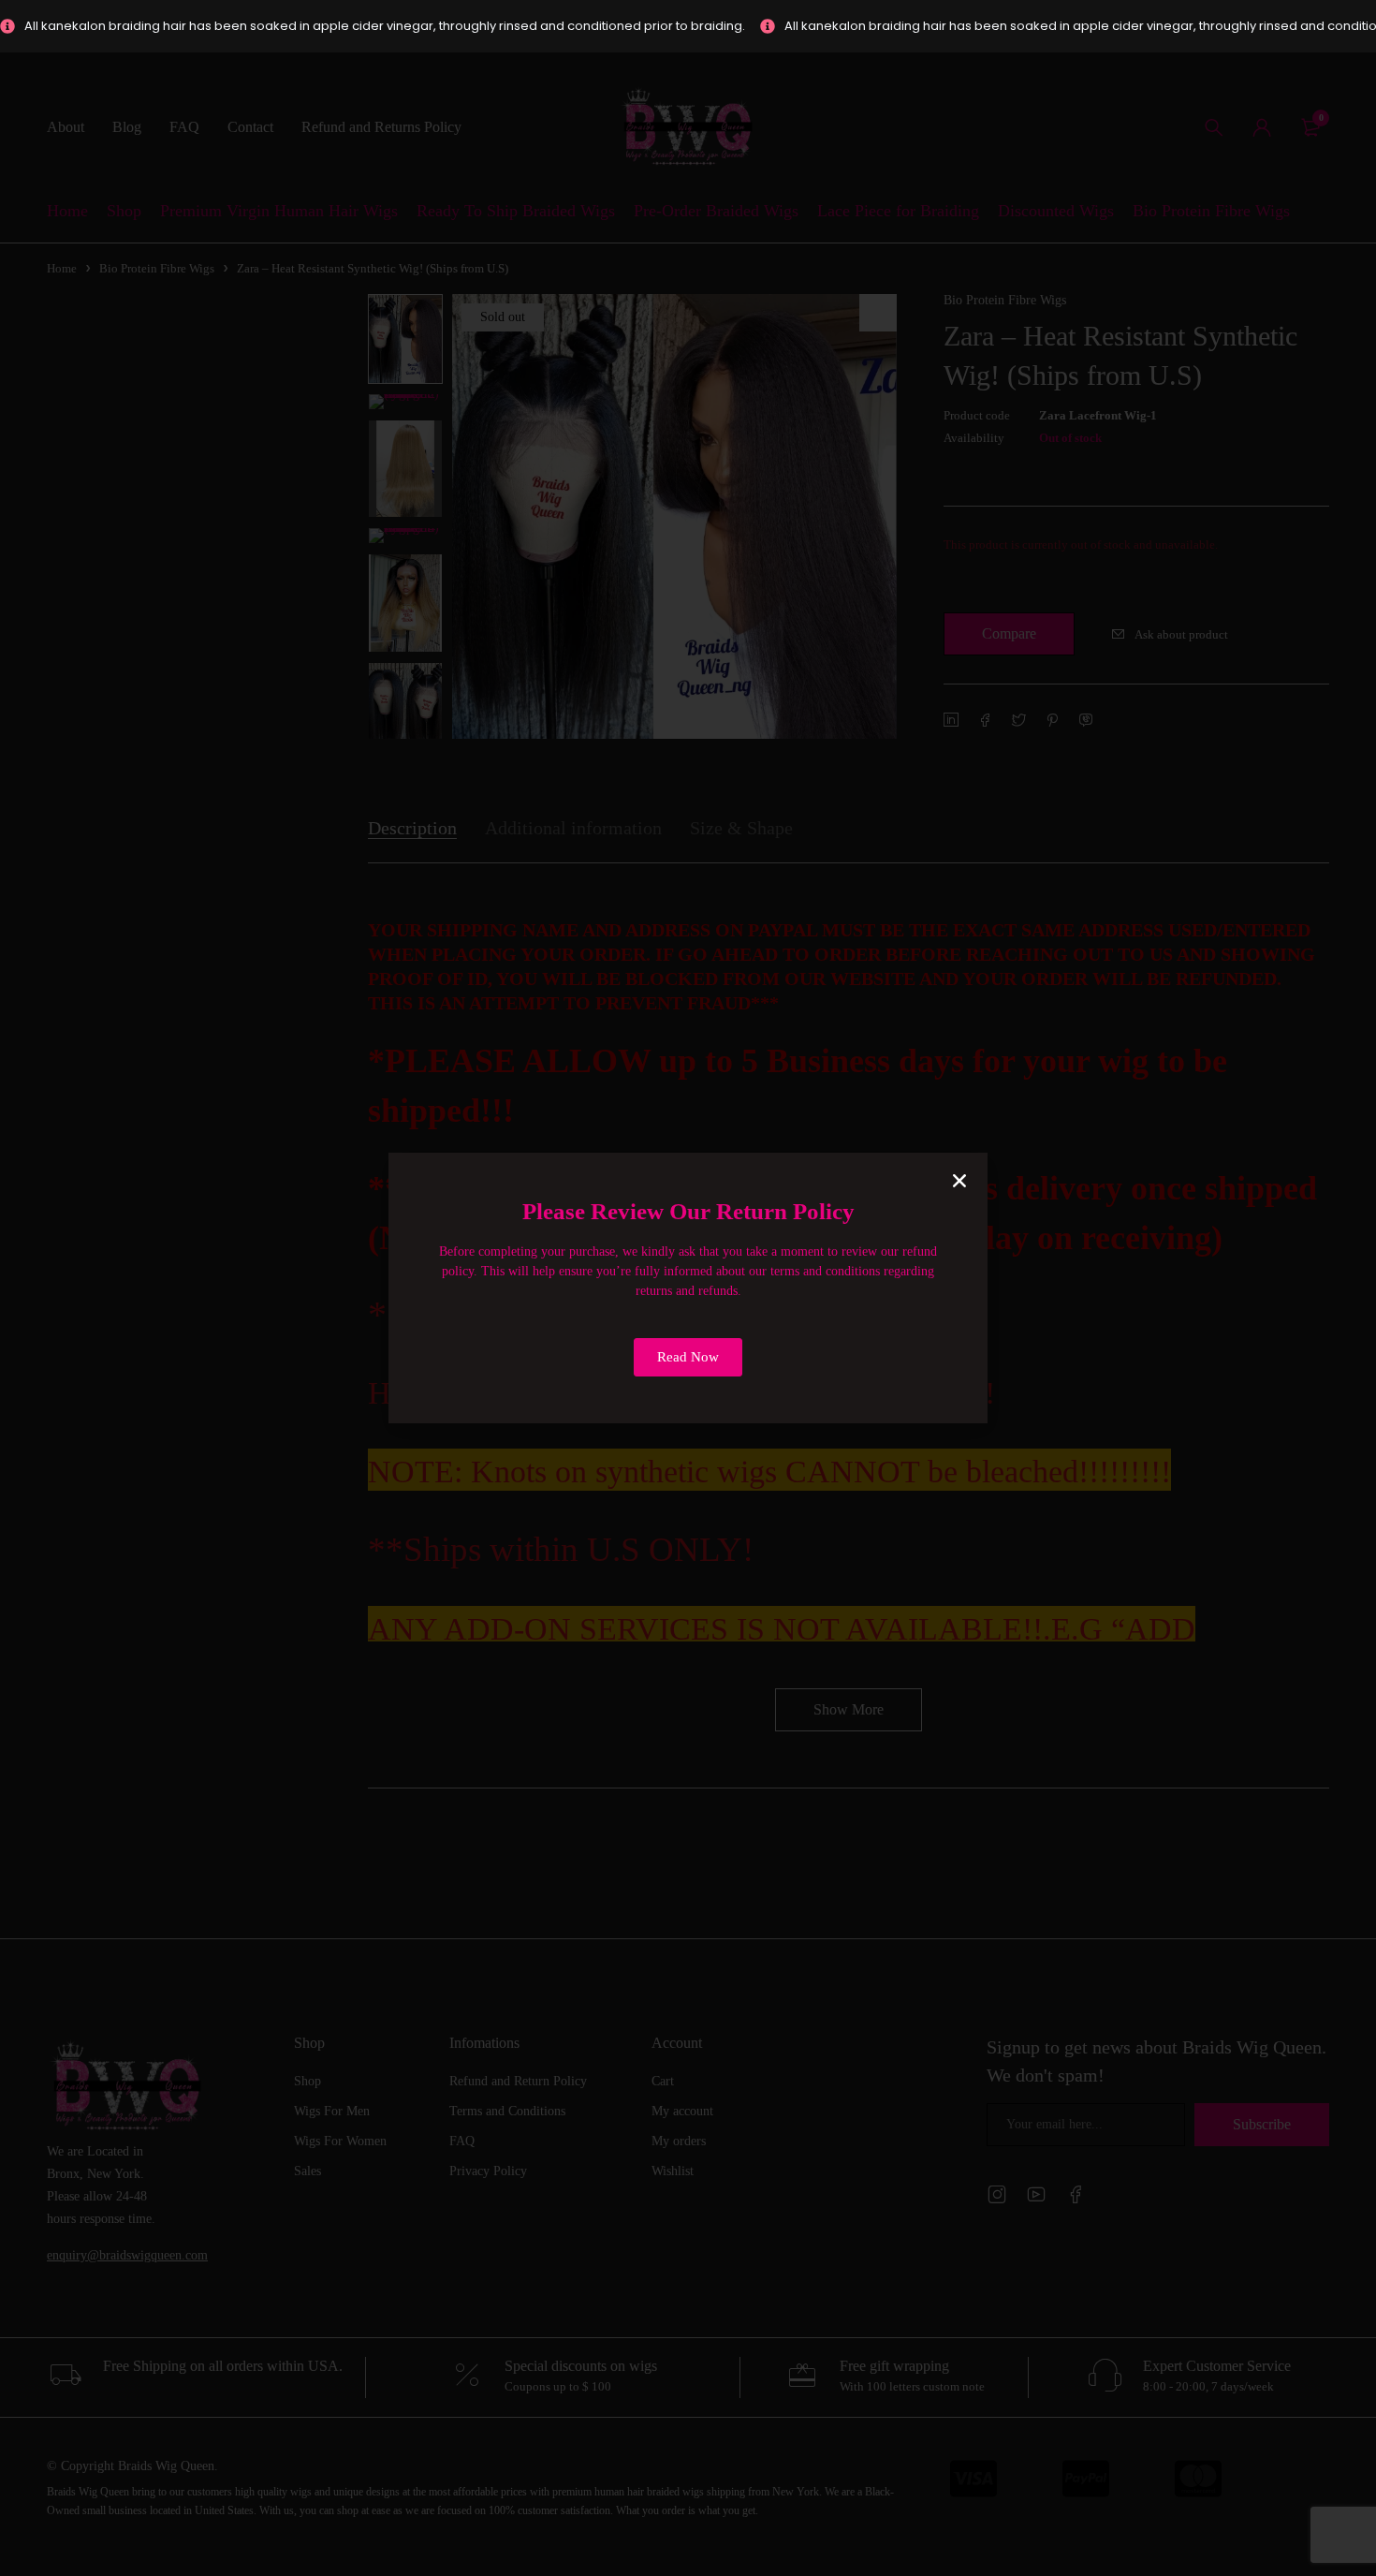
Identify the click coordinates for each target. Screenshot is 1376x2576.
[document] (688, 1288)
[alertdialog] (688, 26)
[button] (959, 1181)
